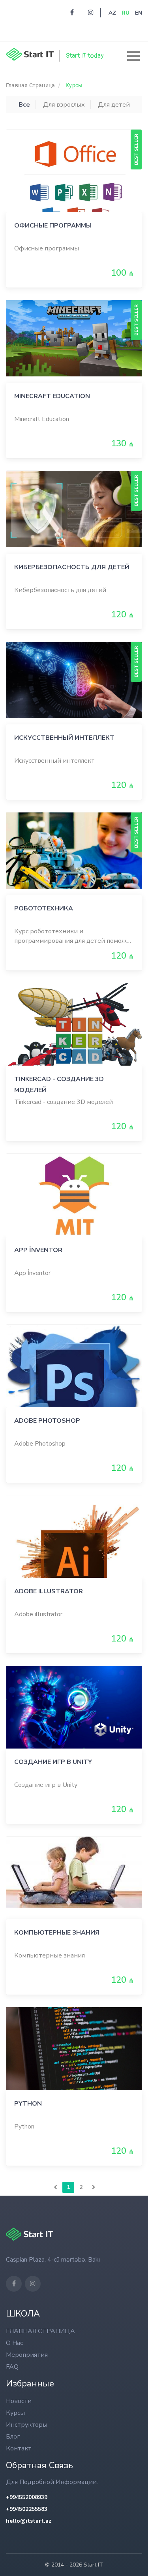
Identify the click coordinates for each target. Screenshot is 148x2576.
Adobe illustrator (49, 1591)
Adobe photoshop (47, 1421)
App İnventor (38, 1250)
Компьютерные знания (57, 1933)
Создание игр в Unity (53, 1762)
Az (112, 13)
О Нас (14, 2343)
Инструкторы (27, 2425)
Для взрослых (64, 105)
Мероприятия (27, 2355)
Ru (126, 13)
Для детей (114, 105)
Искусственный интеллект (64, 738)
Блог (13, 2437)
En (139, 13)
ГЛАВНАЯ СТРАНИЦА (40, 2331)
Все (24, 105)
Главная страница (30, 85)
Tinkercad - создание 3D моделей (59, 1084)
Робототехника (44, 908)
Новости (19, 2401)
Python (28, 2104)
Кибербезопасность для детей (72, 567)
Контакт (19, 2448)
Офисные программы (53, 226)
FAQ (12, 2367)
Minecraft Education (52, 396)
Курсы (74, 85)
